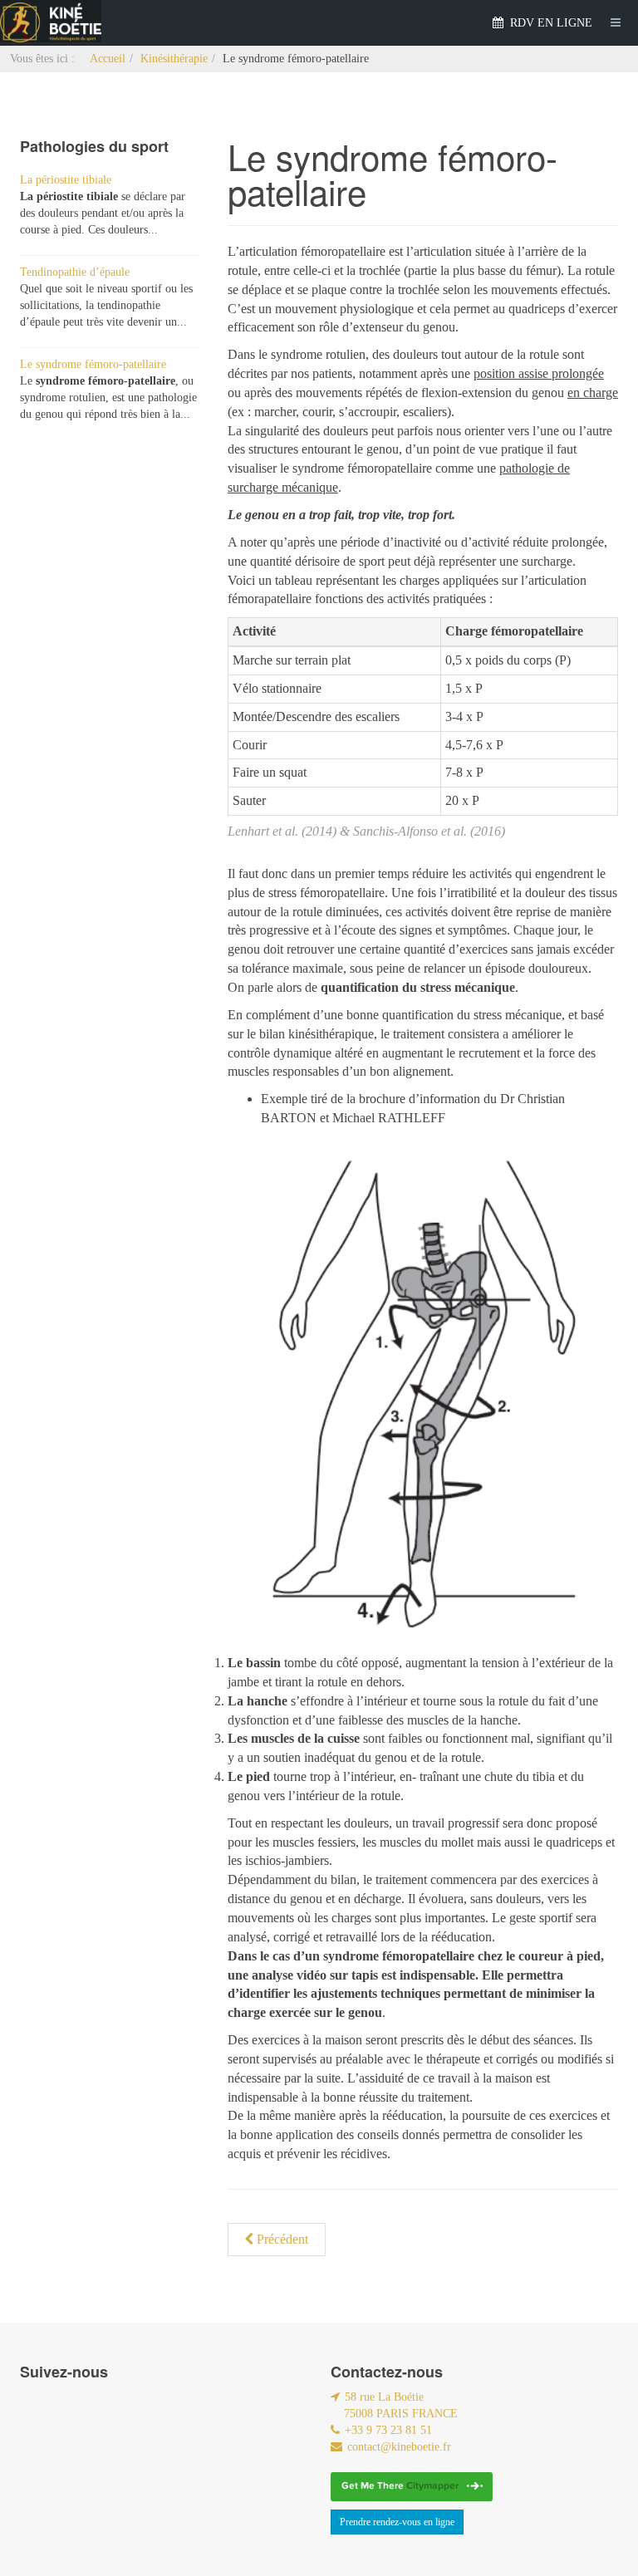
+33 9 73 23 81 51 (388, 2430)
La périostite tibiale (66, 180)
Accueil (108, 59)
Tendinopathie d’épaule (75, 272)
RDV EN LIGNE (550, 23)
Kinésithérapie (174, 59)
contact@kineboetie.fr (399, 2447)
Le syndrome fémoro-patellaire (93, 364)
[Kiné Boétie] (51, 21)
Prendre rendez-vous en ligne (397, 2522)
